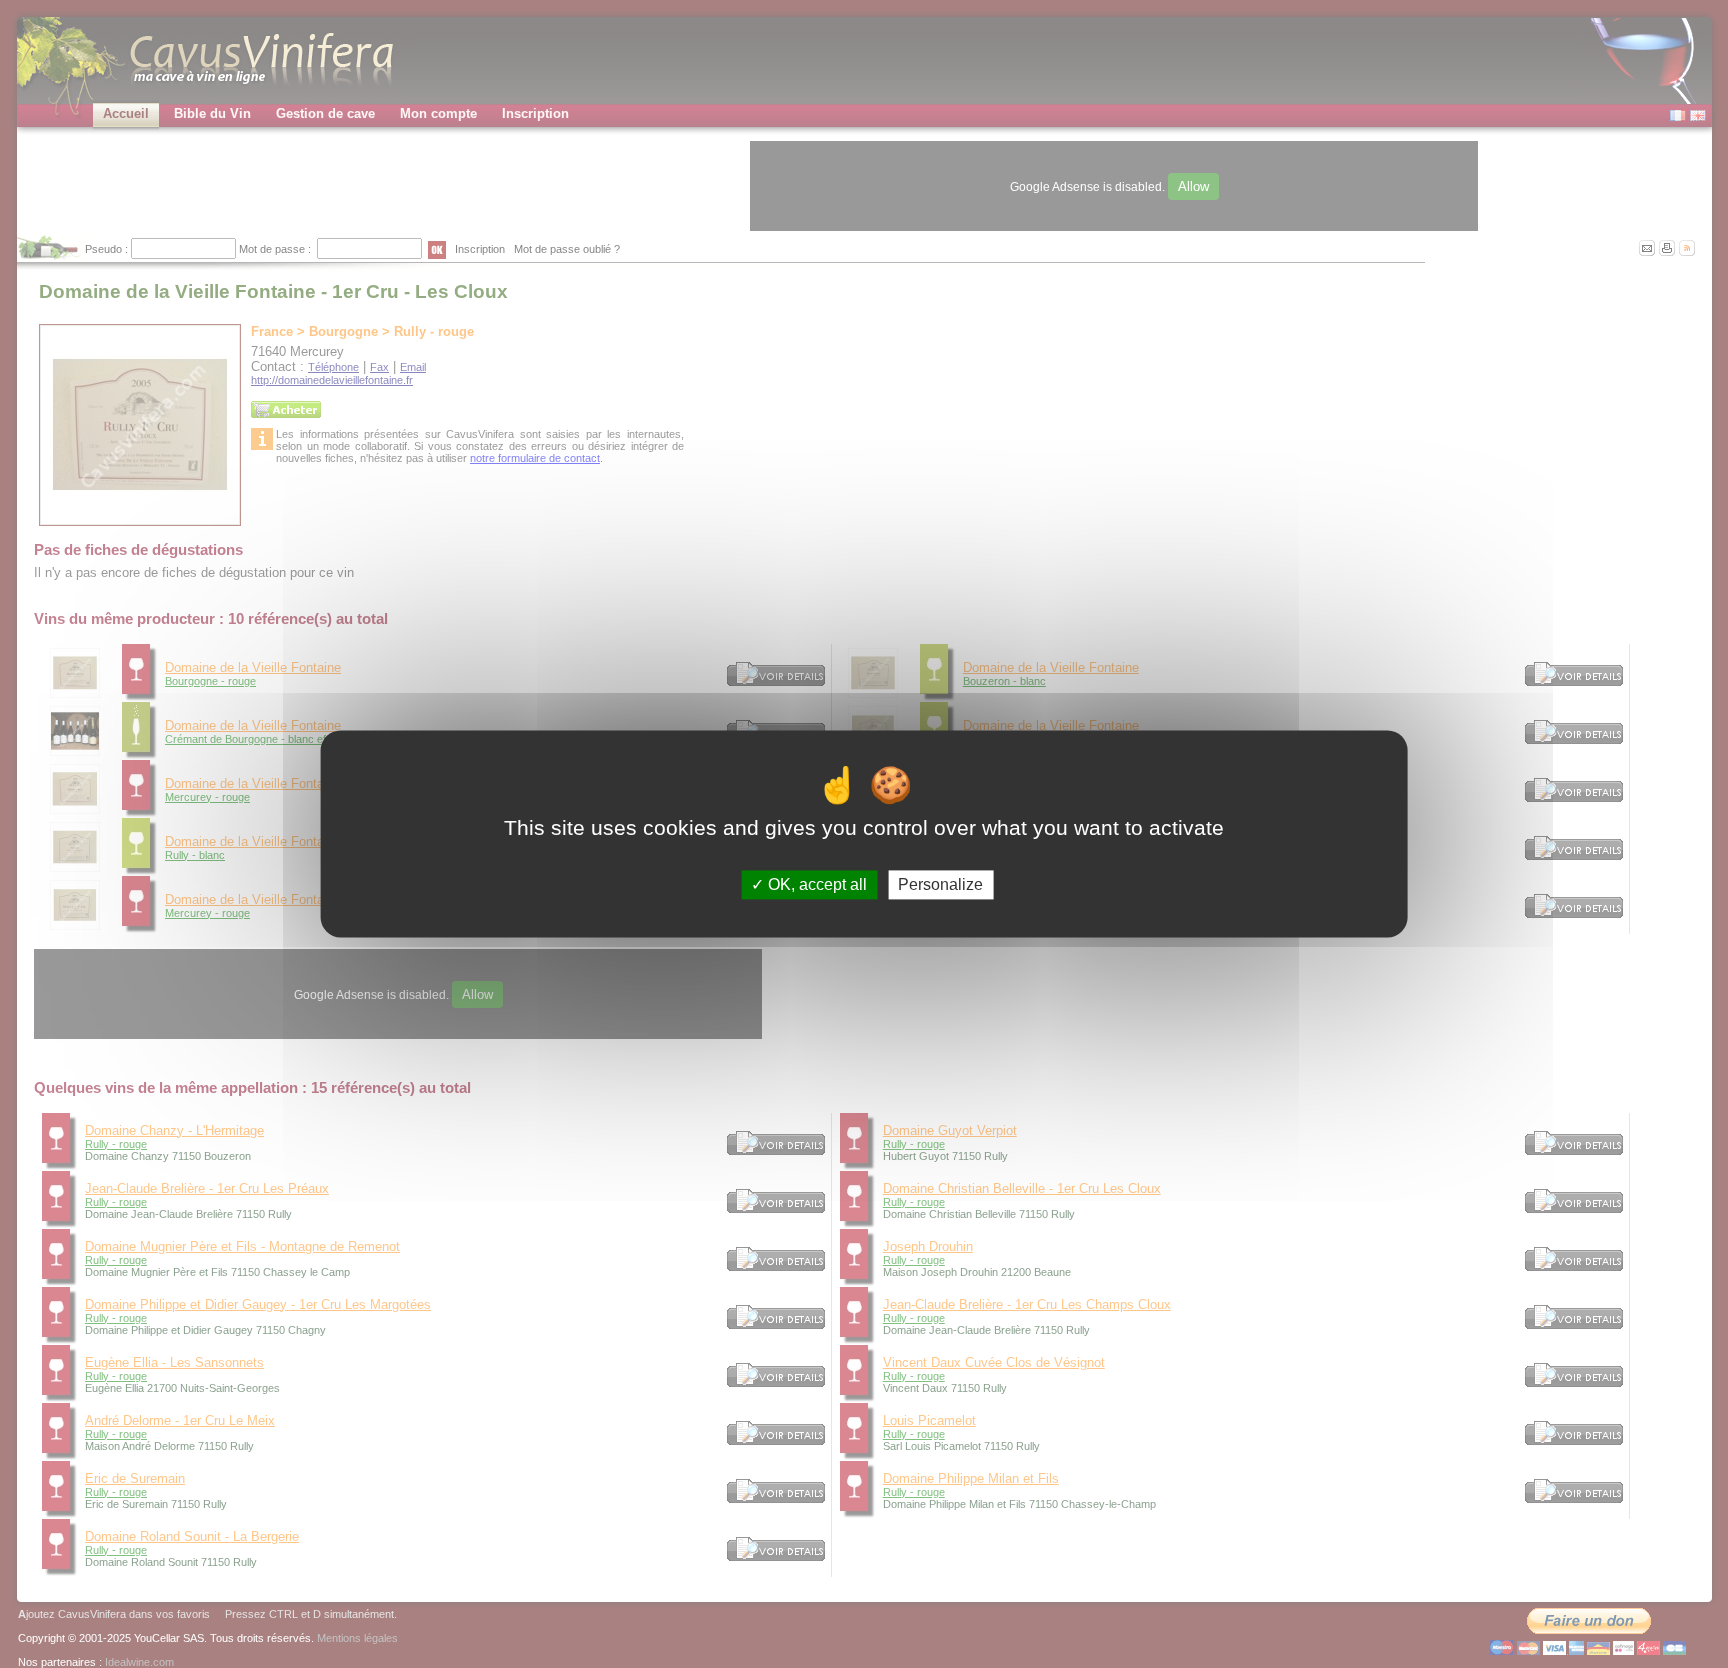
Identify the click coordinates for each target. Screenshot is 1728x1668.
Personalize (940, 884)
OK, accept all (815, 884)
